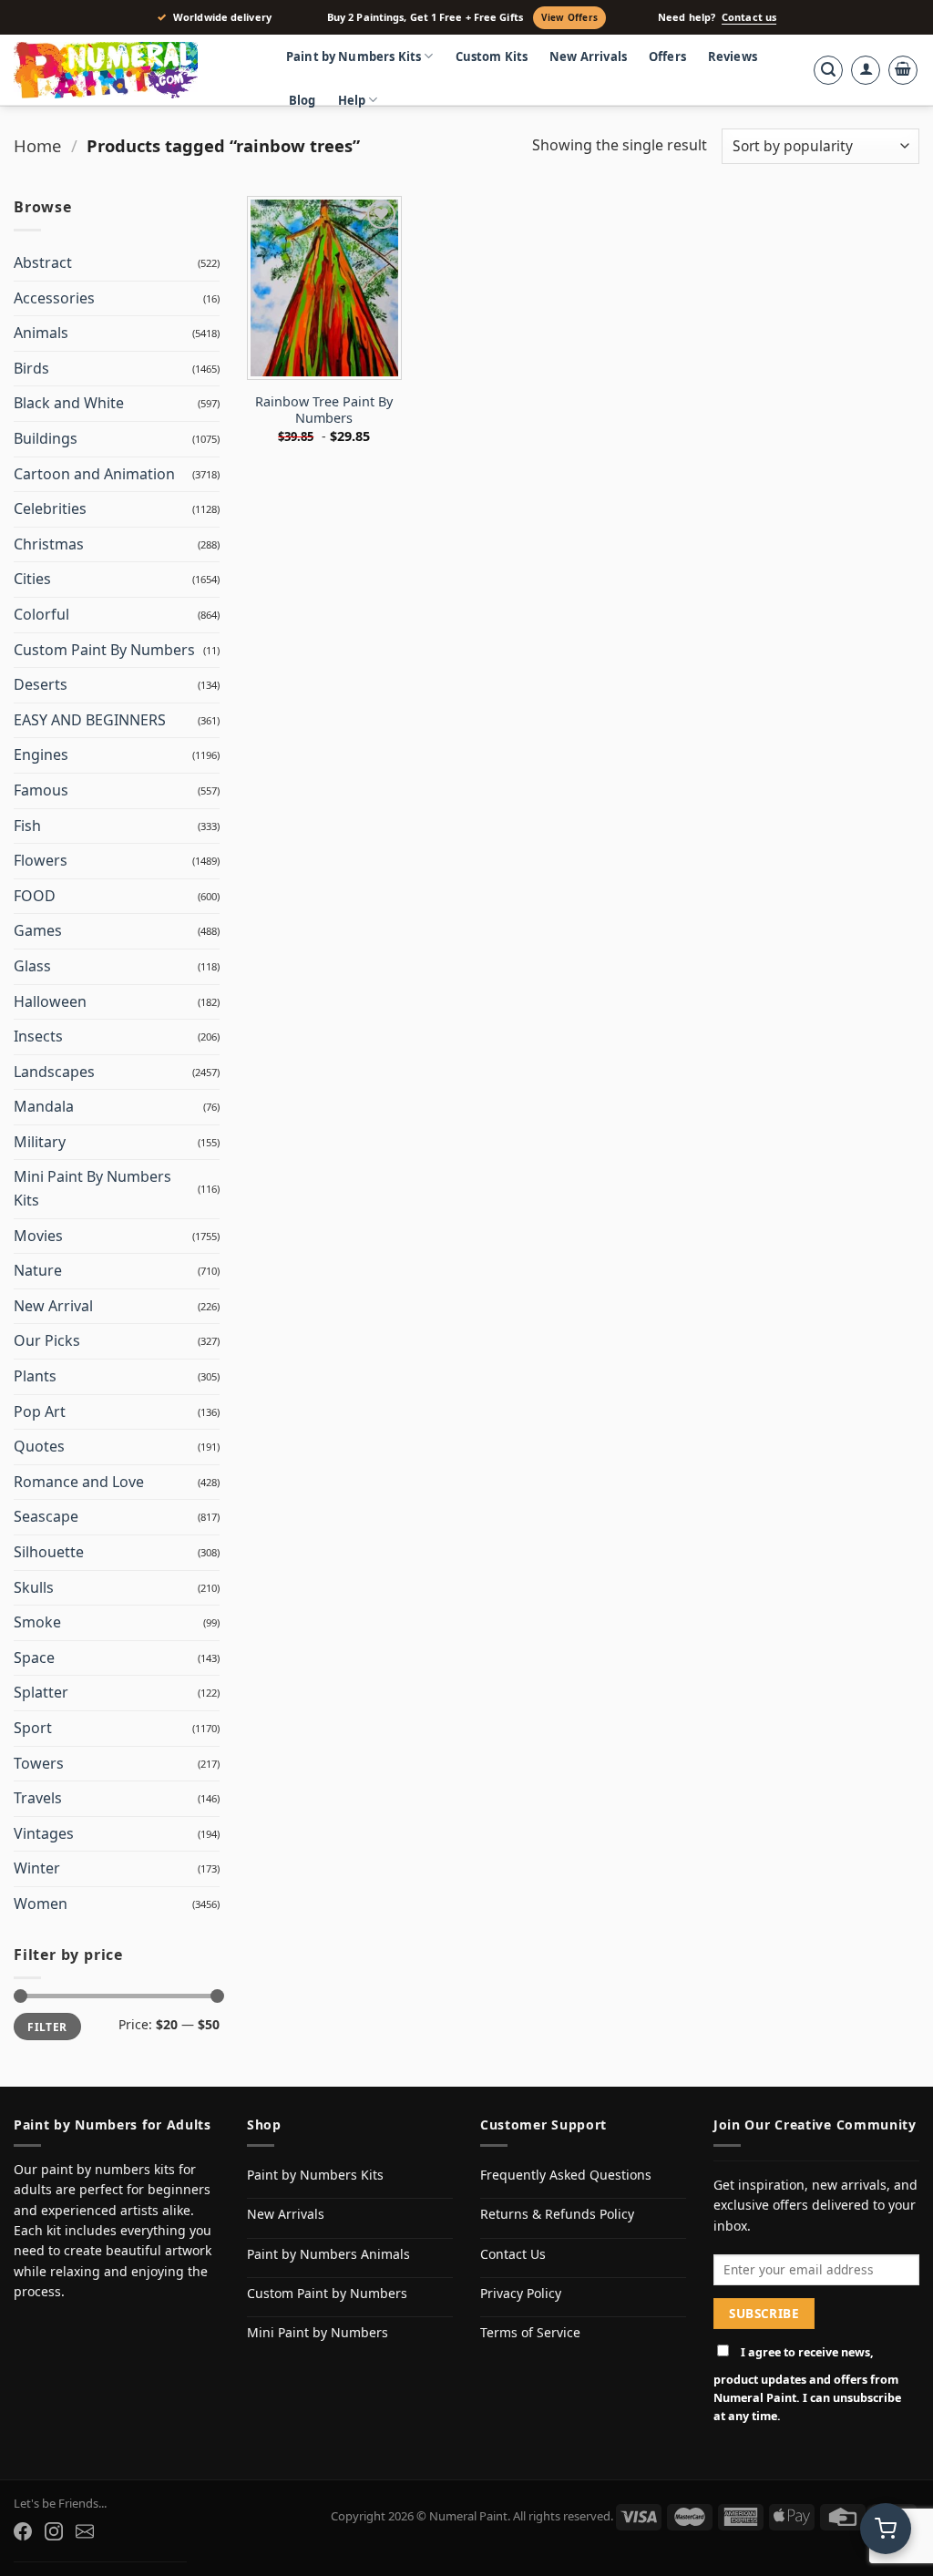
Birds (31, 368)
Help (352, 100)
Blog (302, 100)
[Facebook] (23, 2531)
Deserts (41, 684)
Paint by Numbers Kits (354, 56)
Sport (33, 1728)
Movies (38, 1236)
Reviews (733, 56)
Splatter (41, 1692)
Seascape (46, 1516)
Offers (667, 56)
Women (41, 1904)
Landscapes (54, 1072)
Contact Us (513, 2254)
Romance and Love (79, 1482)
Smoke (37, 1622)
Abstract (43, 262)
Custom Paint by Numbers (327, 2293)
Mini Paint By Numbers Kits (92, 1188)
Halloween (50, 1001)
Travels (38, 1798)
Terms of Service (530, 2332)
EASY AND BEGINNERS (90, 720)
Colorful (41, 614)
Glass (32, 966)
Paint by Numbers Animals (328, 2254)
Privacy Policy (521, 2293)
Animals (41, 333)
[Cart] (903, 70)
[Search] (828, 70)
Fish (27, 826)
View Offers (569, 17)
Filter (47, 2027)
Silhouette (49, 1552)
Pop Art (40, 1411)
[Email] (85, 2531)
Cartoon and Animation (94, 474)
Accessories (54, 298)
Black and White (69, 403)
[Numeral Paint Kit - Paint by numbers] (132, 70)
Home (37, 145)
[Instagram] (54, 2531)
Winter (37, 1868)
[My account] (866, 70)
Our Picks (47, 1340)
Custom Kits (492, 56)
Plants (35, 1376)
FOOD (35, 896)
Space (34, 1657)
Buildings (46, 438)
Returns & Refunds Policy (557, 2214)
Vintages (44, 1833)
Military (40, 1142)
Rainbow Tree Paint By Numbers (324, 411)
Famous (41, 790)
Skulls (34, 1587)
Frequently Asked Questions (566, 2175)
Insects (38, 1036)
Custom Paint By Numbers (104, 650)
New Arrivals (588, 56)
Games (38, 930)
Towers (39, 1763)
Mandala (44, 1106)
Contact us (749, 17)
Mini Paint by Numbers (318, 2332)
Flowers (41, 860)
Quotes (39, 1446)
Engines (41, 754)
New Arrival (53, 1306)
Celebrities (50, 508)
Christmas (49, 544)
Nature (38, 1270)
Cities (32, 579)
